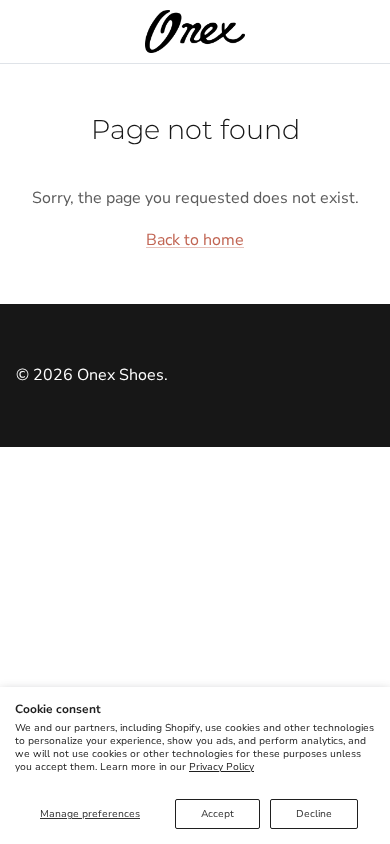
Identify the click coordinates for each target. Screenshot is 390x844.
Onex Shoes (120, 375)
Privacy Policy (221, 767)
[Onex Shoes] (195, 31)
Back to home (195, 240)
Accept (217, 814)
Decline (314, 814)
